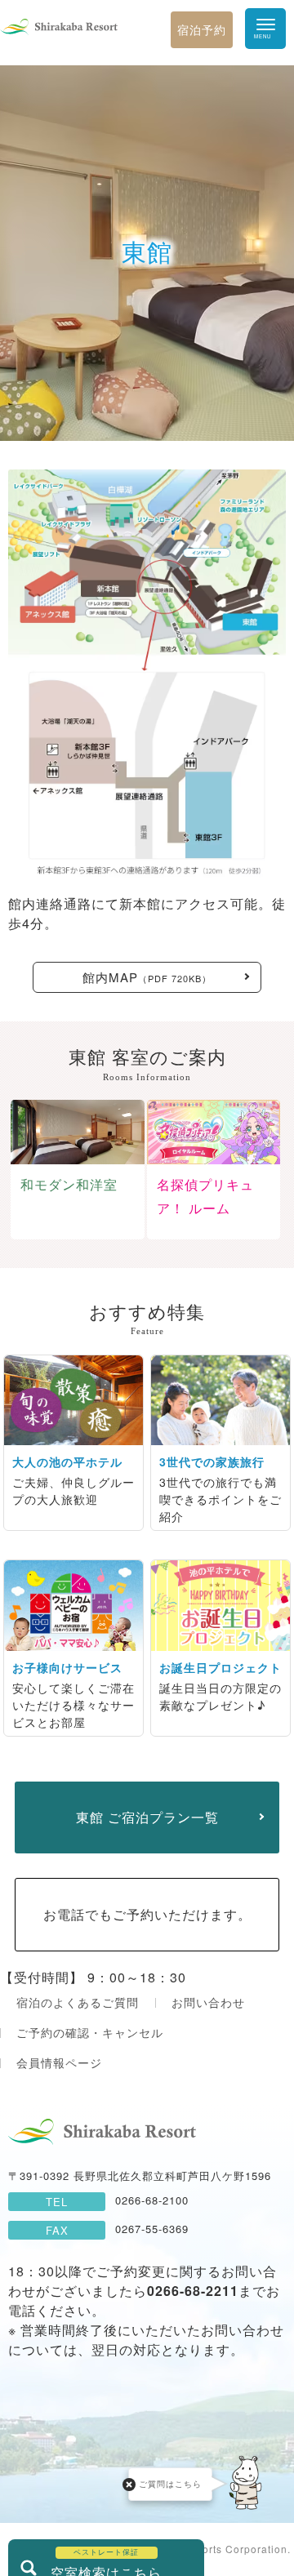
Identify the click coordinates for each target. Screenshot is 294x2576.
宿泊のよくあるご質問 (78, 2002)
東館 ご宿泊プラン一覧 (147, 1817)
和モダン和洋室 (69, 1185)
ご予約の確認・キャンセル (90, 2032)
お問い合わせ (208, 2002)
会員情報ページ (59, 2062)
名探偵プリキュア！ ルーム (205, 1197)
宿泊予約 (202, 29)
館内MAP (147, 977)
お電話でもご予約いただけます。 (147, 1914)
